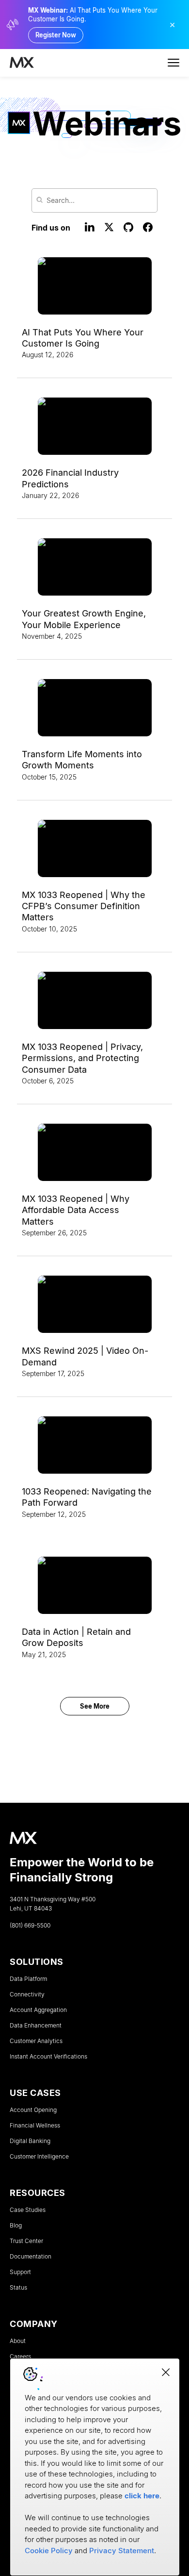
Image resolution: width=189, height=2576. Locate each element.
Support (20, 2272)
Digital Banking (30, 2141)
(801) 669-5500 (30, 1926)
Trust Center (26, 2241)
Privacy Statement (122, 2551)
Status (18, 2288)
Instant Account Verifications (48, 2057)
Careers (20, 2357)
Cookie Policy (49, 2551)
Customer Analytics (36, 2041)
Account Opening (33, 2110)
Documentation (31, 2257)
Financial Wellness (35, 2126)
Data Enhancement (36, 2026)
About (18, 2341)
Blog (16, 2226)
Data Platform (28, 1979)
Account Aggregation (38, 2010)
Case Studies (28, 2210)
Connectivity (27, 1994)
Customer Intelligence (39, 2157)
